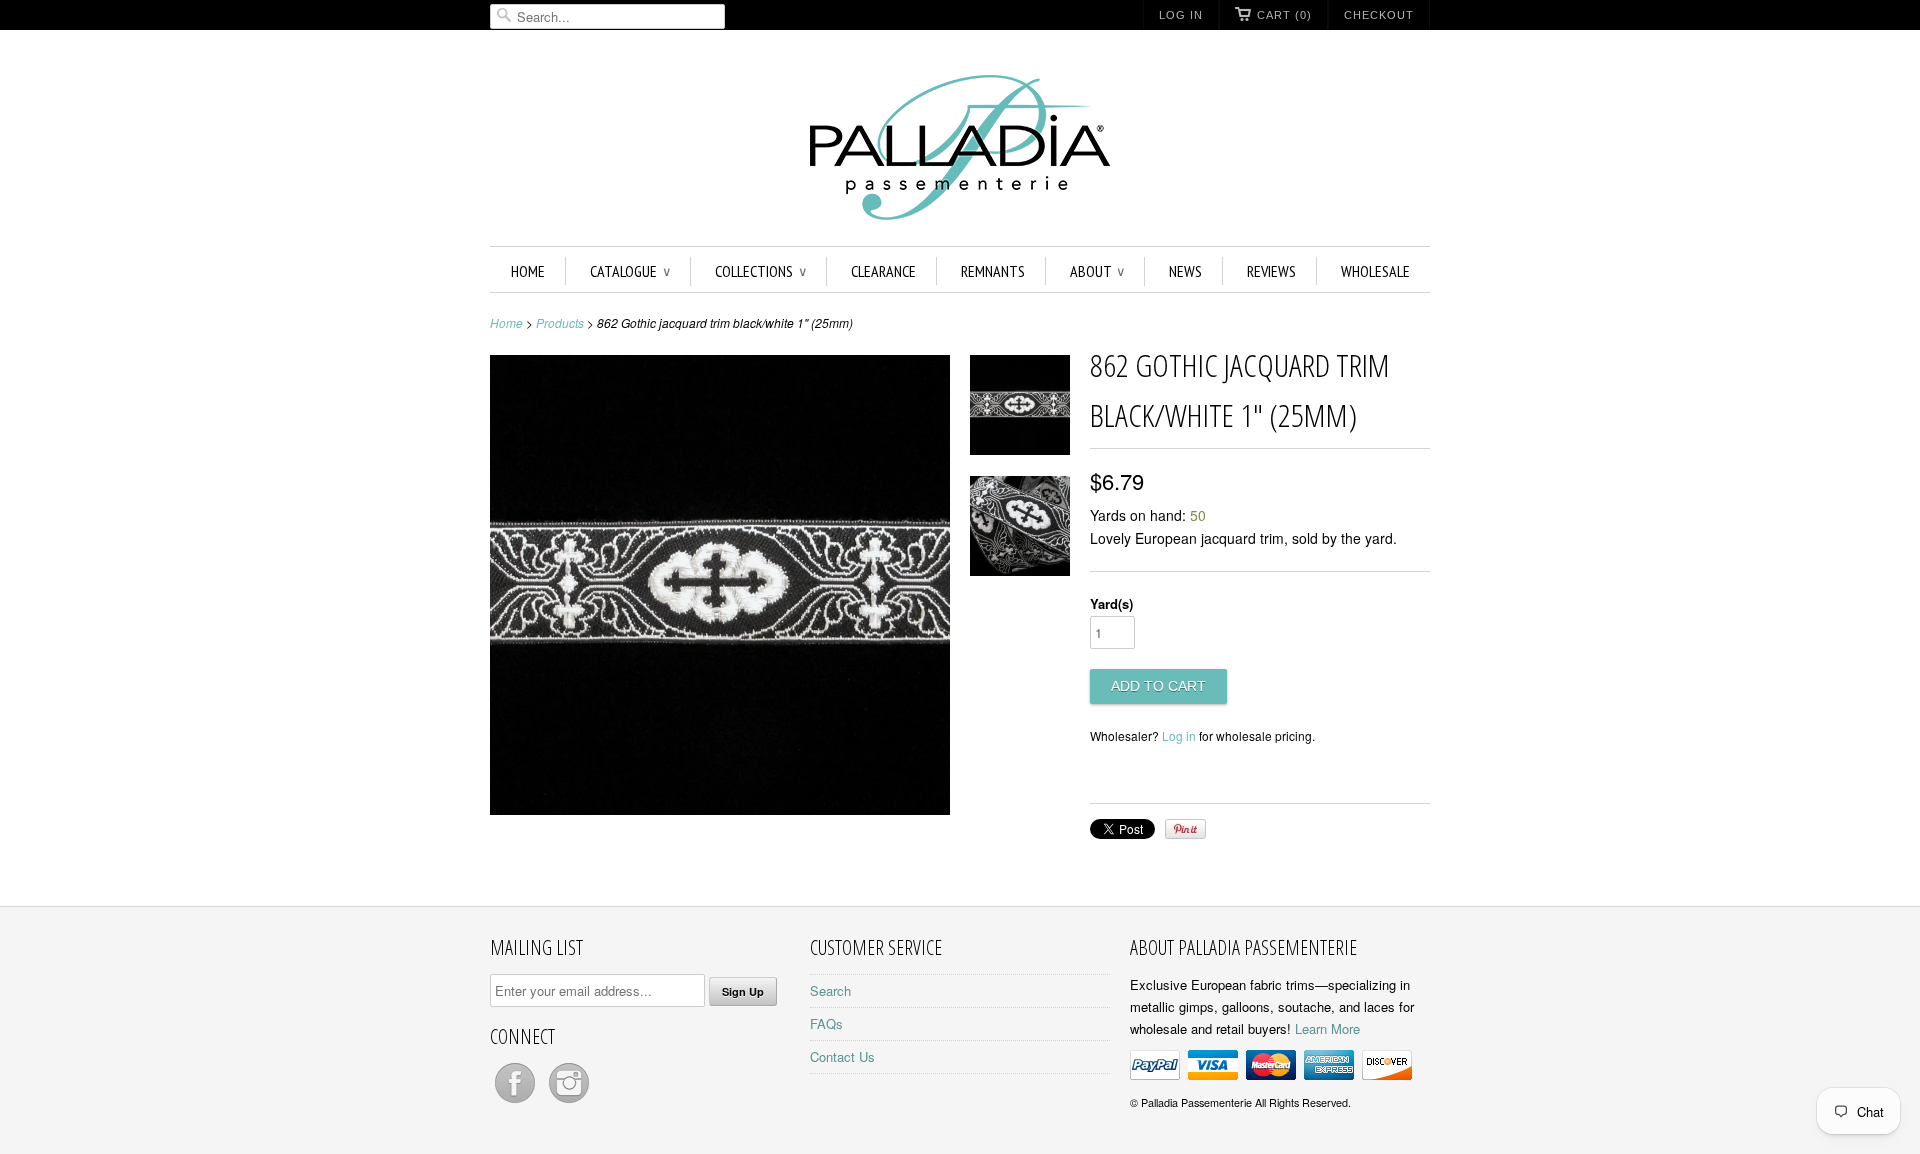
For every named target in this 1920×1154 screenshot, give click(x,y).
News (1185, 271)
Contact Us (842, 1056)
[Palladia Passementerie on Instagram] (569, 1102)
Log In (1181, 15)
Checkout (1379, 15)
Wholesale (1375, 271)
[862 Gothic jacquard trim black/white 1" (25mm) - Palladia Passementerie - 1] (1020, 408)
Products (560, 322)
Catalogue (630, 271)
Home (528, 271)
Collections (760, 271)
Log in (1179, 735)
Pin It (1185, 829)
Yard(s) (1111, 603)
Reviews (1271, 271)
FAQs (826, 1023)
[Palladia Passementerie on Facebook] (517, 1102)
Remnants (993, 271)
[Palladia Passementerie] (960, 150)
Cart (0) (1284, 15)
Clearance (883, 271)
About (1097, 271)
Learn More (1327, 1028)
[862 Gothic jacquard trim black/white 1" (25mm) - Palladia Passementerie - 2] (1020, 529)
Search (830, 990)
